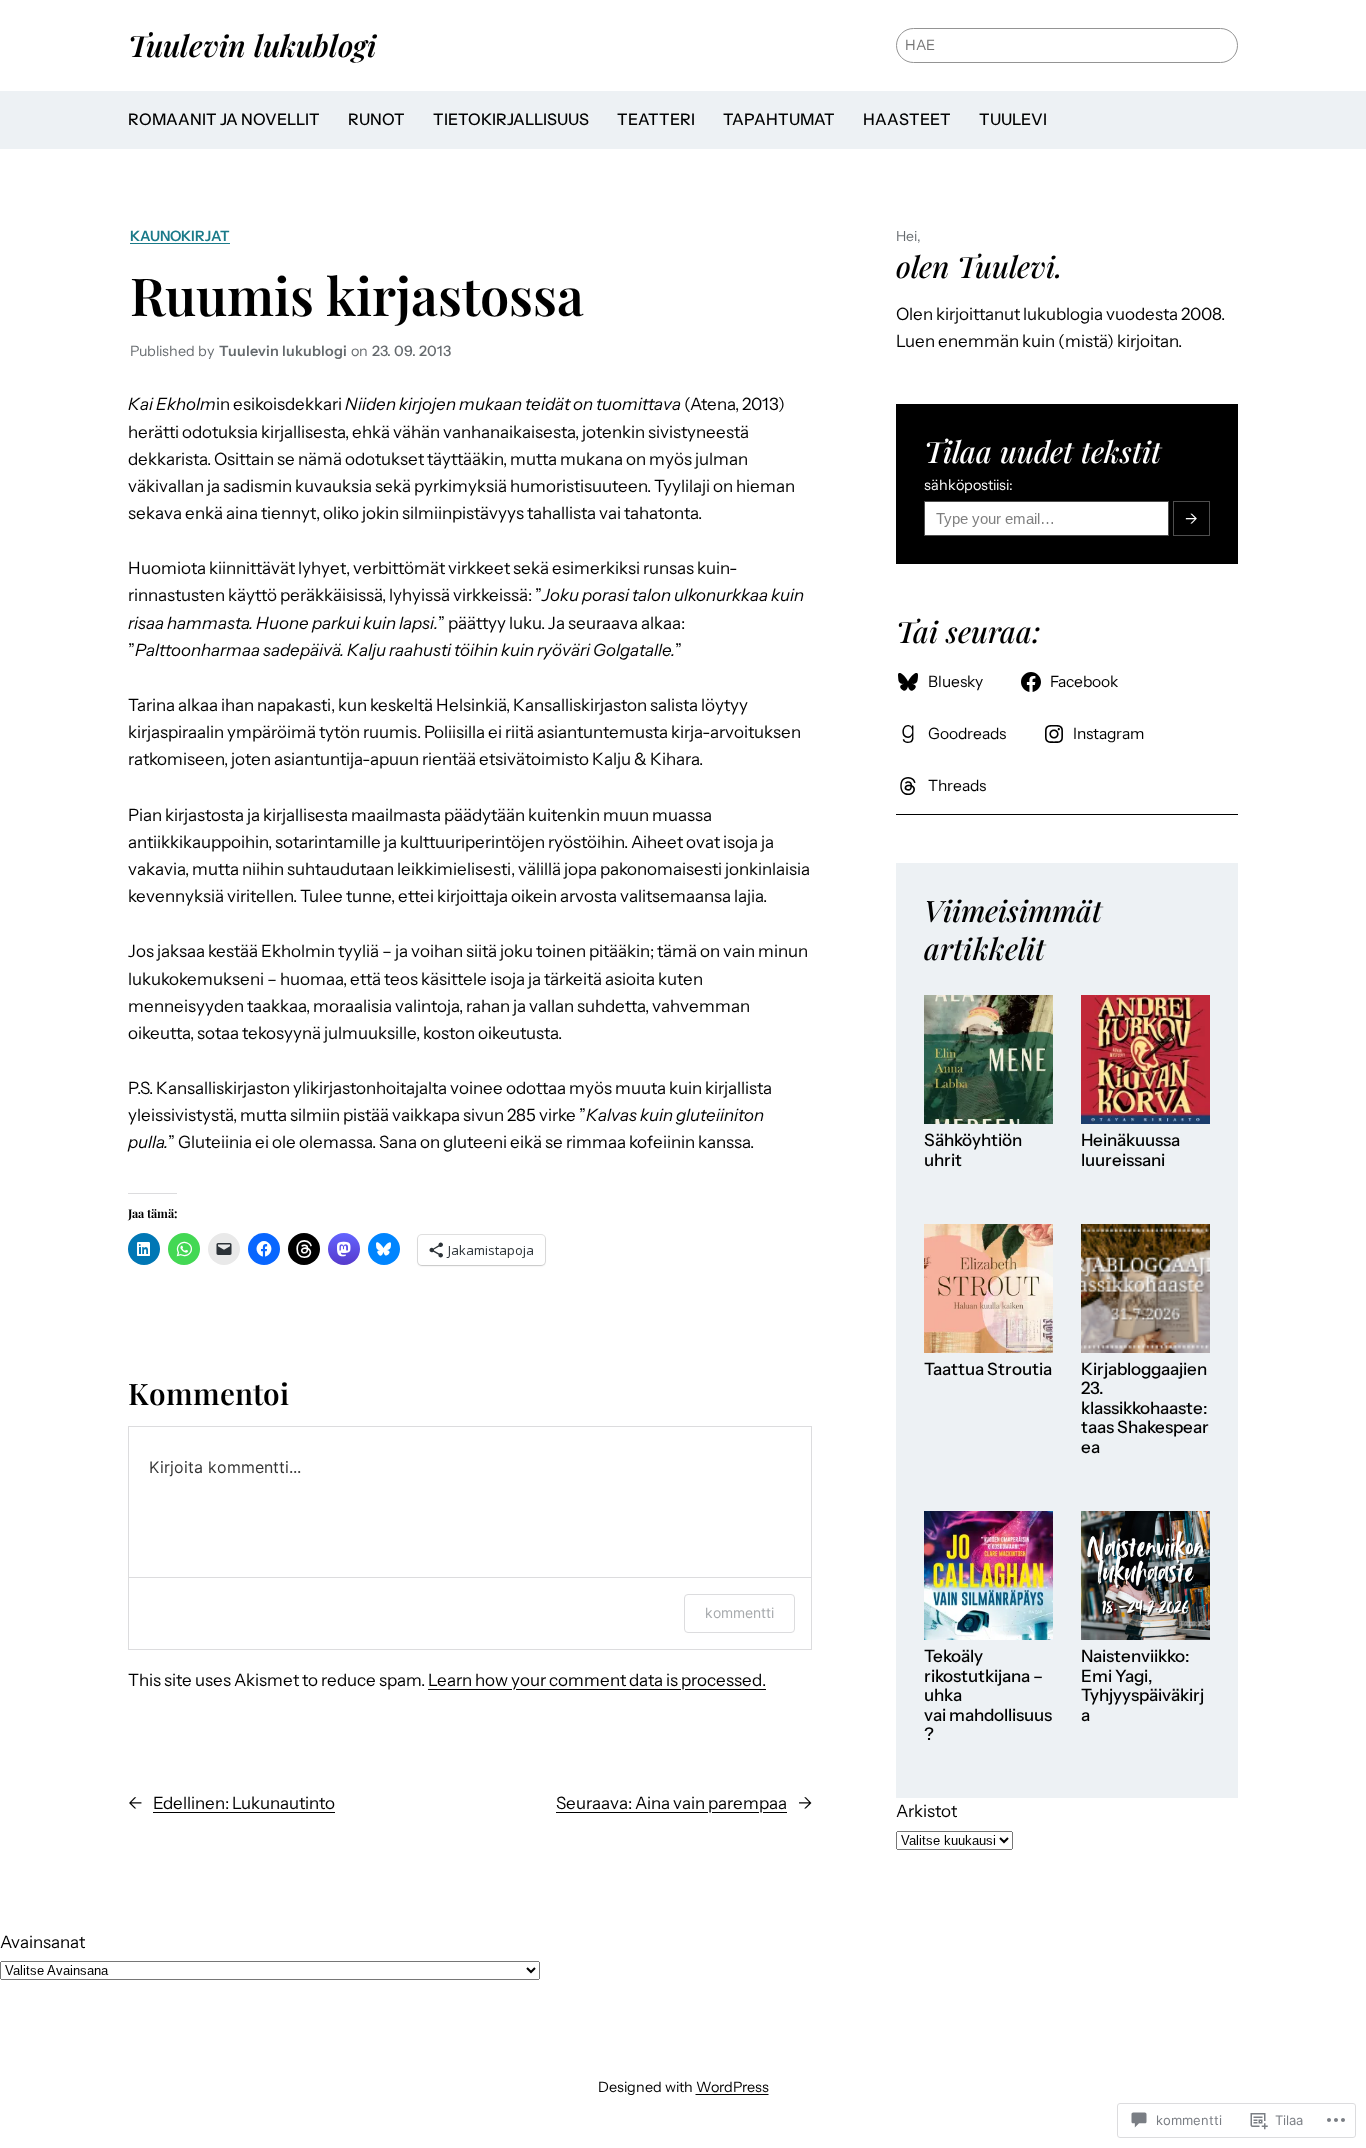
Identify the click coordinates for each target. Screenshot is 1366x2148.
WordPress (732, 2087)
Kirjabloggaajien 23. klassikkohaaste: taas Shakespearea (1145, 1408)
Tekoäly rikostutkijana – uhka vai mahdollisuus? (988, 1695)
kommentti (739, 1612)
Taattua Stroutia (988, 1369)
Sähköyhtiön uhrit (973, 1150)
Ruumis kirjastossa (357, 294)
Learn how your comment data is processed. (597, 1680)
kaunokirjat (180, 236)
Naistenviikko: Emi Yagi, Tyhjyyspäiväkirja (1142, 1686)
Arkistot (926, 1811)
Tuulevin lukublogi (252, 44)
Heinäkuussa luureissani (1130, 1150)
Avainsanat (42, 1942)
